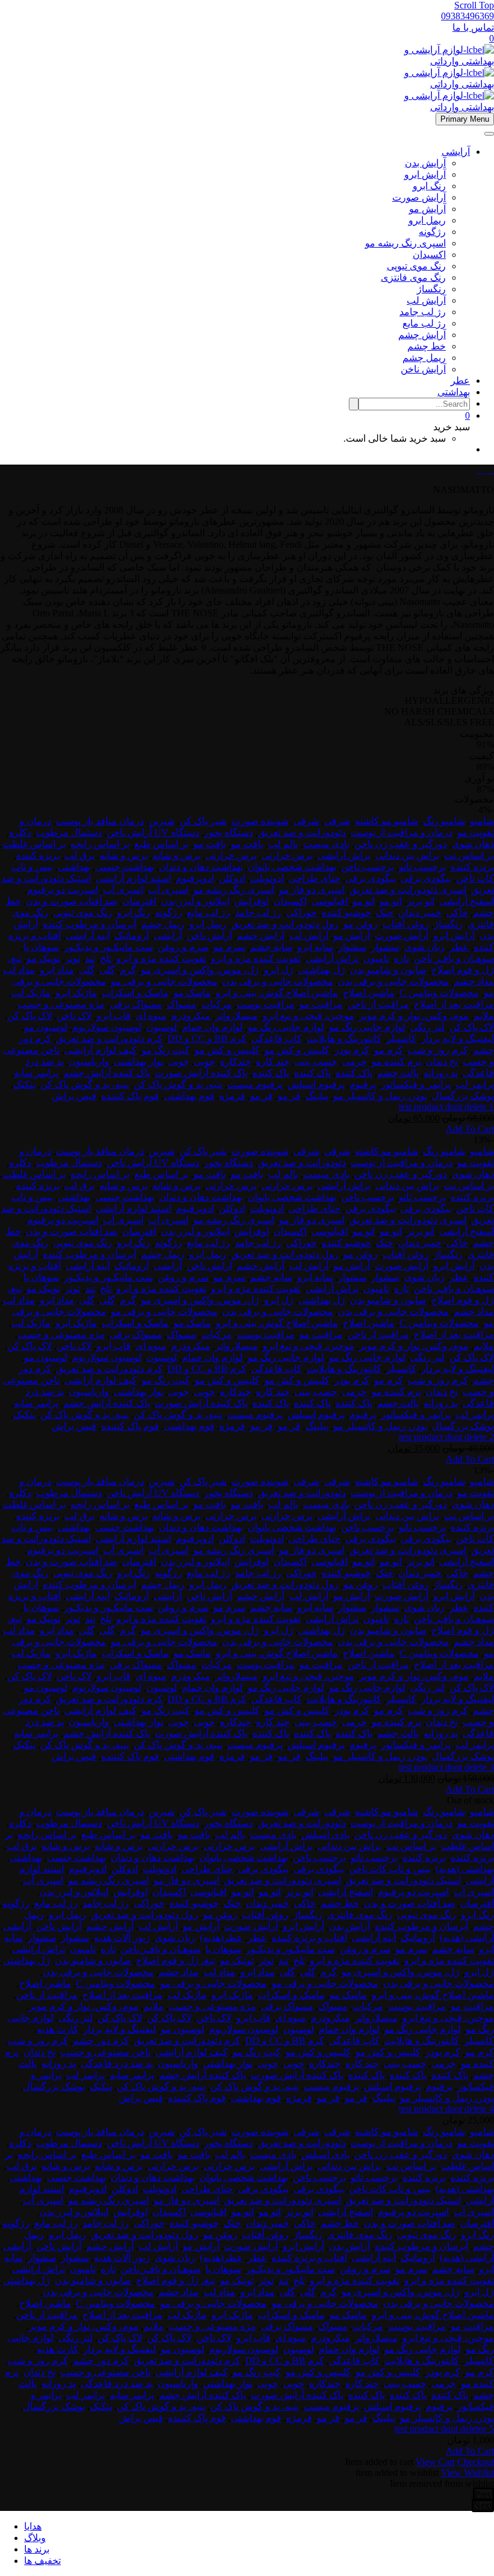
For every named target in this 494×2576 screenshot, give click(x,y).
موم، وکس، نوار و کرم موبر (414, 1016)
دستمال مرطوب (69, 832)
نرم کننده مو (396, 1061)
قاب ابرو (114, 1016)
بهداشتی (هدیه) (465, 1869)
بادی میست (326, 844)
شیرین (162, 821)
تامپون (376, 958)
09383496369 (467, 16)
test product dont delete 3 (446, 1767)
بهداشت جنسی (125, 867)
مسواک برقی (136, 1004)
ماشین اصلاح (369, 993)
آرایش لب (426, 300)
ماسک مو (192, 993)
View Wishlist (467, 2473)
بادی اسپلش (325, 1835)
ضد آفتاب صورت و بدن (72, 901)
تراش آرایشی (332, 958)
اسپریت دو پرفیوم (63, 890)
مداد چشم (474, 981)
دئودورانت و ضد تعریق (302, 832)
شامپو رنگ (444, 821)
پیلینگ (317, 1096)
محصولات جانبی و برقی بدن (393, 981)
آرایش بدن (425, 163)
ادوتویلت (267, 878)
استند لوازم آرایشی (133, 878)
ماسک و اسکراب (135, 993)
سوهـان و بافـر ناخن (454, 958)
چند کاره (273, 1061)
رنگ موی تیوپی (416, 266)
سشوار (385, 947)
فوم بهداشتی (189, 1096)
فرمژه (232, 1096)
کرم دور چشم (101, 2041)
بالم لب (283, 844)
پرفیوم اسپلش (316, 1084)
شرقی (337, 821)
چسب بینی (316, 1061)
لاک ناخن (74, 1016)
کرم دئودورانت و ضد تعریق (109, 1039)
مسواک (182, 1004)
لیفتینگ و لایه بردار (458, 1039)
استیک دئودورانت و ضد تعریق (403, 1880)
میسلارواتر (236, 1016)
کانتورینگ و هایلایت (344, 1039)
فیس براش (74, 1096)
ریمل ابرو (427, 220)
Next (483, 2505)
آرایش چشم (422, 335)
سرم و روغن (183, 947)
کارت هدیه (58, 2029)
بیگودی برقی (426, 878)
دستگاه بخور (229, 832)
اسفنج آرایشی (467, 901)
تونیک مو (43, 958)
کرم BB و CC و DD (207, 1039)
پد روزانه (441, 1073)
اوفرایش (252, 901)
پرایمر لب (475, 1084)
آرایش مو (427, 209)
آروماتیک (132, 935)
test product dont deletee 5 (444, 2429)
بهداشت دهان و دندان (201, 867)
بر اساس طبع (161, 844)
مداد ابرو (57, 970)
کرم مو (389, 1050)
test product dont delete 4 (446, 2109)
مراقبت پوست (266, 1004)
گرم (128, 970)
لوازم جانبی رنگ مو (367, 1027)
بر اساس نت (469, 855)
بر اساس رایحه (100, 844)
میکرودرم (191, 1016)
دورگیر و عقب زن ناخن (401, 844)
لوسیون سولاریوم (107, 1027)
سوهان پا (41, 947)
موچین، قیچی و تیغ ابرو (308, 1016)
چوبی (205, 1061)
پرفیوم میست (255, 1084)
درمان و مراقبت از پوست (402, 832)
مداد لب (19, 970)
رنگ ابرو (429, 186)
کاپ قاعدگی (277, 1039)
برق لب (80, 855)
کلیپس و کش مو (297, 1050)
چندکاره (236, 1061)
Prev (483, 2494)
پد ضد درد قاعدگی (117, 2064)
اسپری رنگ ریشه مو (405, 243)
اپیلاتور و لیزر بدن (195, 901)
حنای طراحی (314, 878)
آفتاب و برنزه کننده (309, 1938)
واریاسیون (89, 1061)
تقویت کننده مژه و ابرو (256, 958)
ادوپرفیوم (195, 878)
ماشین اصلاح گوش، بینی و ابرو (277, 993)
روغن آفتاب (406, 924)
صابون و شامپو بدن (388, 970)
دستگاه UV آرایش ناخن (153, 832)
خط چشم (427, 346)
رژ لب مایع (424, 323)
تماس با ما (473, 27)
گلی (107, 970)
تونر (73, 958)
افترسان (139, 901)
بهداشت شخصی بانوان (292, 867)
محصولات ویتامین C (439, 993)
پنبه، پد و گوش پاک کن (178, 1084)
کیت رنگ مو (166, 1050)
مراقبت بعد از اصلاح (454, 1004)
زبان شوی (424, 947)
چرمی (355, 1061)
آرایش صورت (419, 197)
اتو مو (391, 901)
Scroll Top (474, 5)
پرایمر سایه (36, 1073)
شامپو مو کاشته (386, 821)
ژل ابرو (279, 970)
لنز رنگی (427, 1027)
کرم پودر (352, 1050)
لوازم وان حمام (212, 1027)
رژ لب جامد (423, 312)
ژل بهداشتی (322, 970)
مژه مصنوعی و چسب (61, 1004)
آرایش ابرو (425, 174)
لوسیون (162, 1027)
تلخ (106, 958)
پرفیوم (363, 1084)
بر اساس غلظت (34, 844)
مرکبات (217, 1004)
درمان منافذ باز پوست (100, 821)
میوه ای (151, 1016)
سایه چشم (271, 947)
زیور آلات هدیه (122, 1938)
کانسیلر (401, 1039)
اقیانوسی (330, 901)
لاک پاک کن (30, 1016)
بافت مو (247, 844)
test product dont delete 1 (446, 1107)
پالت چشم (398, 1073)
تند (90, 958)
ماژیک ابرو (76, 993)
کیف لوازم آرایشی (101, 1050)
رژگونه (432, 232)
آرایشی (456, 152)
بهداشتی (454, 392)
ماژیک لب (31, 993)
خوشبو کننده (346, 913)
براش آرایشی (344, 855)
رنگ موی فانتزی (413, 277)
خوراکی (302, 913)
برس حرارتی (287, 855)
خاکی (457, 913)
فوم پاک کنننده (130, 1096)
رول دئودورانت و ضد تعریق (285, 924)
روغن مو (361, 924)
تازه (402, 958)
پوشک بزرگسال (463, 1096)
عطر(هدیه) (221, 1938)
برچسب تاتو (422, 867)
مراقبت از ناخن (378, 1004)
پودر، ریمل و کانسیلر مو (380, 1096)
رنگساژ (431, 289)
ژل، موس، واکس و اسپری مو (200, 970)
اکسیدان (429, 255)
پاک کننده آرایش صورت (201, 1073)
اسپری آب (168, 890)
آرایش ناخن (423, 369)
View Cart (435, 2462)
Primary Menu (465, 119)
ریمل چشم (424, 358)
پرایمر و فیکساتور (416, 1084)
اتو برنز (421, 901)
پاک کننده (354, 1073)
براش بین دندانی (407, 855)
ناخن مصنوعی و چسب (105, 2052)
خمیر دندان (420, 913)
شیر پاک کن (203, 821)
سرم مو (229, 947)
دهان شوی (473, 844)
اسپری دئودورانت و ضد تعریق (408, 890)
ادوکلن (232, 878)
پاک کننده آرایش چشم (107, 1073)
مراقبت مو (321, 1004)
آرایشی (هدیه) (467, 1938)
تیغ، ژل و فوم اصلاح (176, 1960)
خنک (385, 913)
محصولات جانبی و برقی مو (164, 981)
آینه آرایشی (88, 935)
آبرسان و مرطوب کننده (89, 924)
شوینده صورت (260, 821)
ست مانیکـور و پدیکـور (108, 947)
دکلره (20, 832)
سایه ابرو (315, 947)
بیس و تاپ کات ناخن (390, 1869)
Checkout (476, 2462)
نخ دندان (442, 1061)
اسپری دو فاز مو (312, 890)
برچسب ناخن (367, 867)
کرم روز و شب (438, 1050)
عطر (460, 381)
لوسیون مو (46, 1027)
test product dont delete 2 (446, 1437)
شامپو (482, 821)
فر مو (289, 1096)
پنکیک (24, 1084)
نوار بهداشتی (139, 1061)
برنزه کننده (38, 855)
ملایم (484, 1016)
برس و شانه (177, 855)
